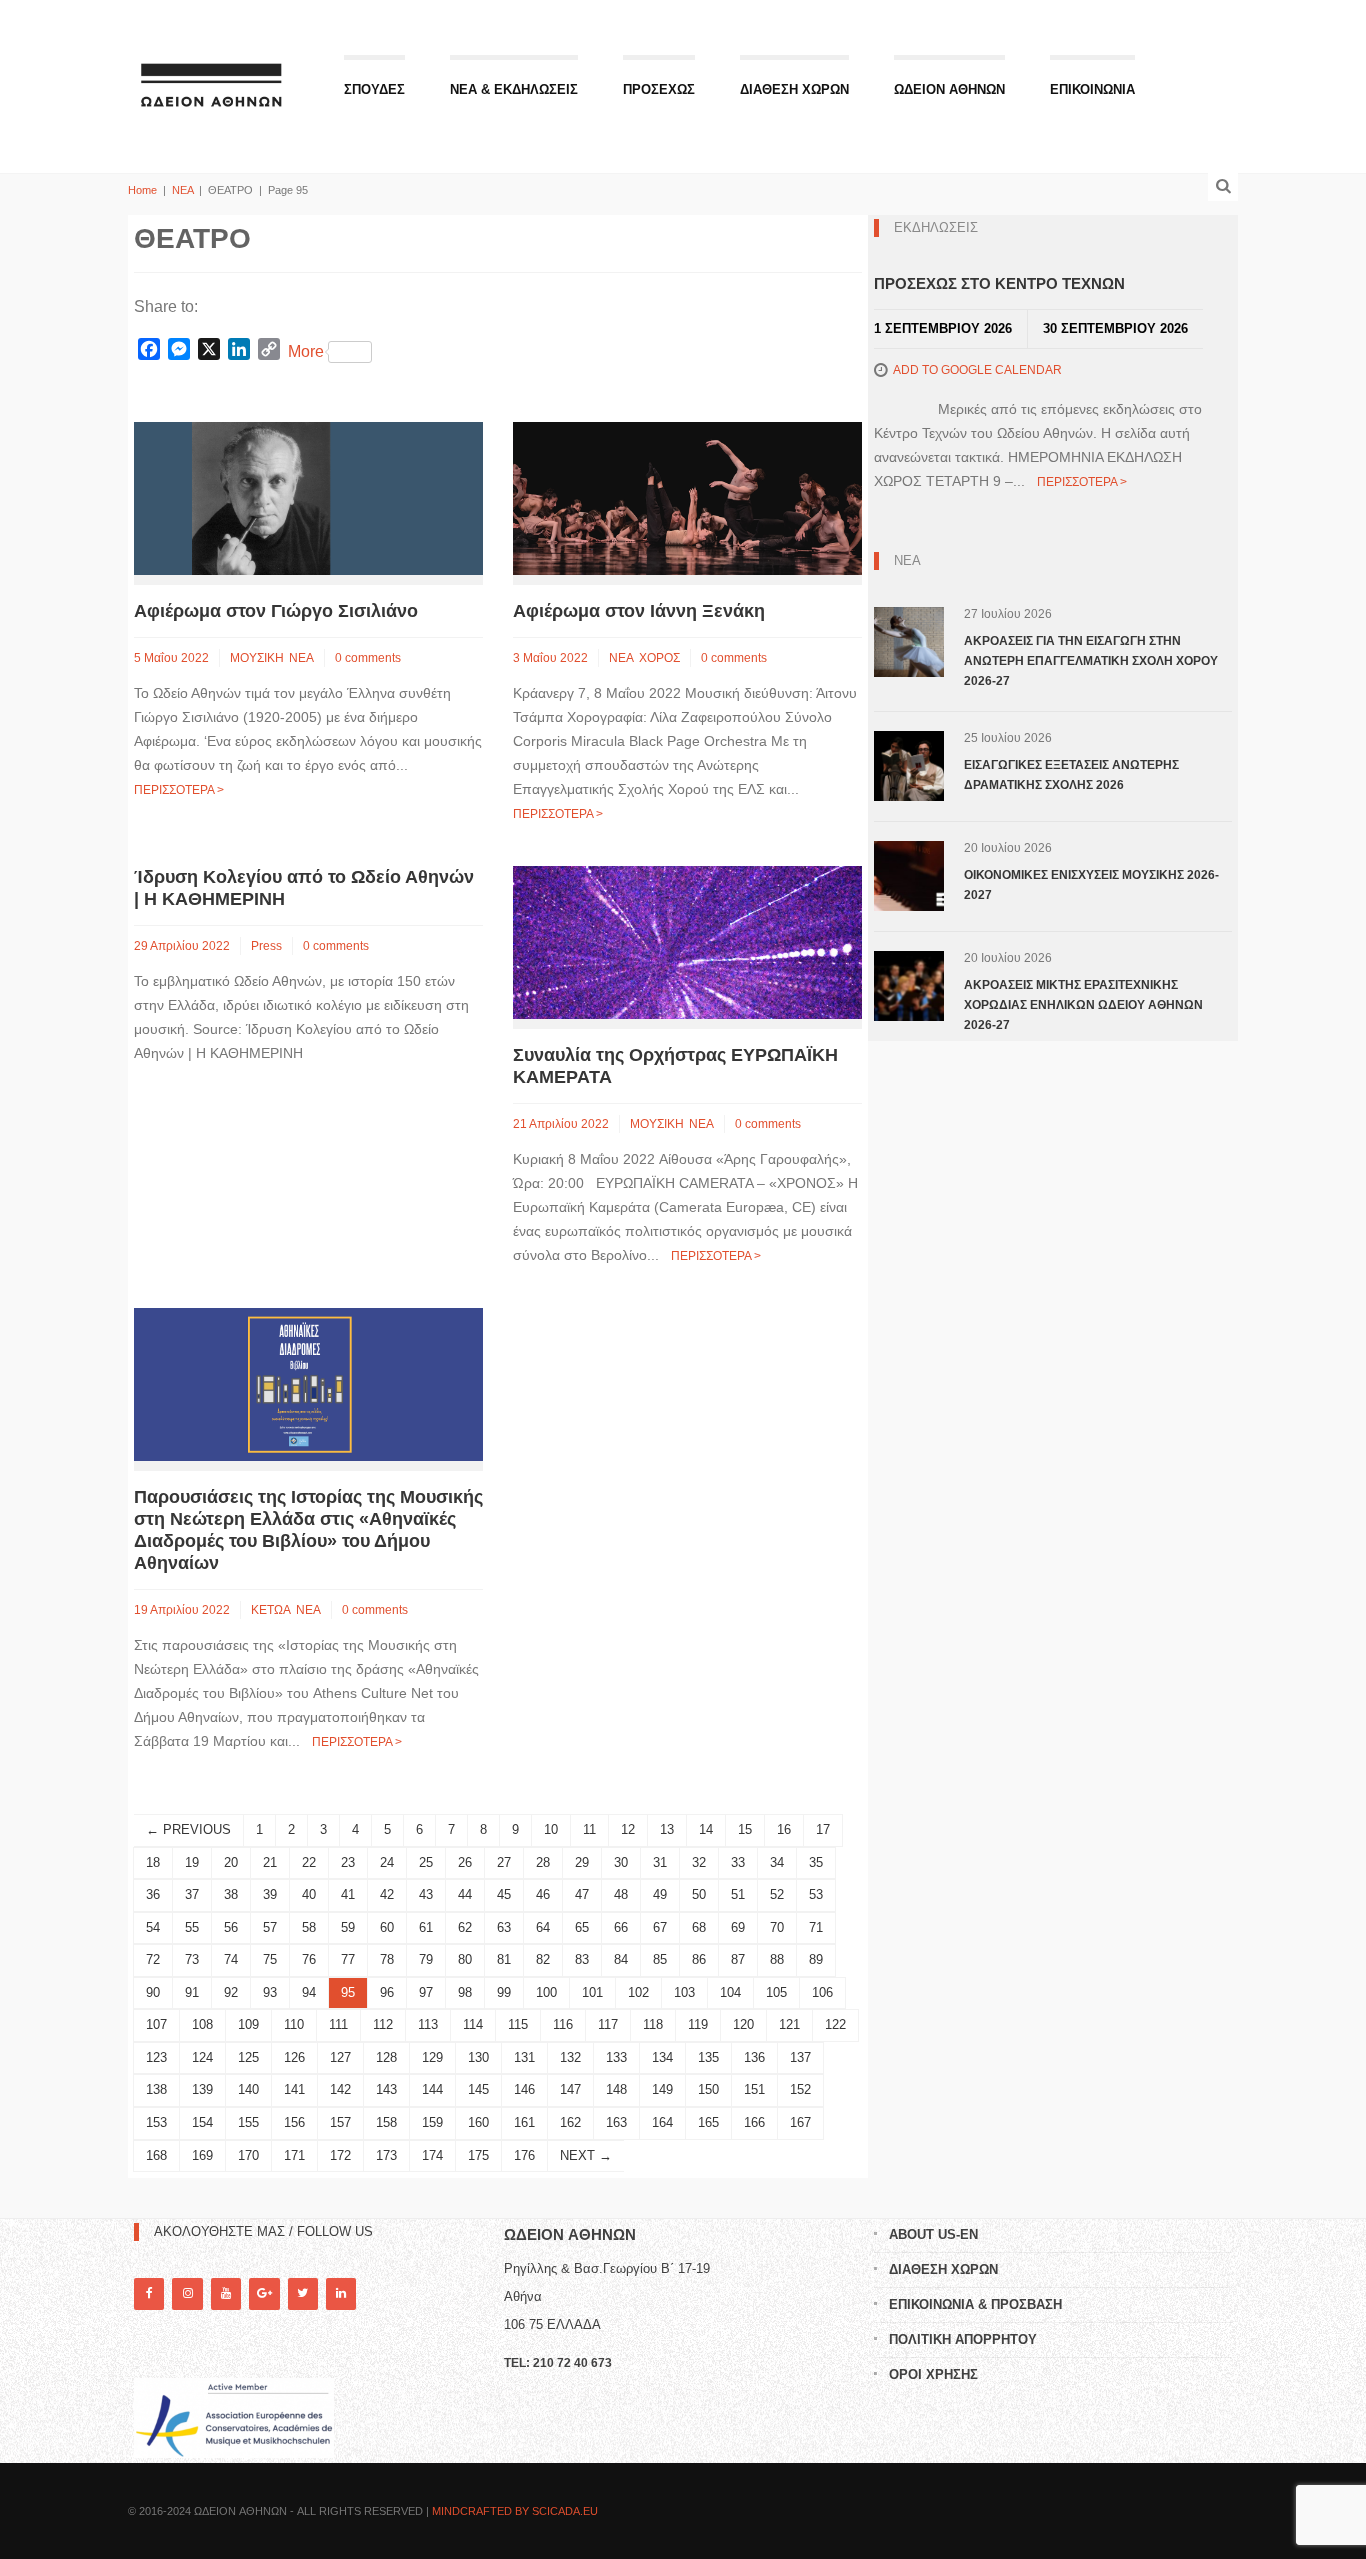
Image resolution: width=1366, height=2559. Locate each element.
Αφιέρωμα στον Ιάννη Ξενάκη (639, 611)
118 (653, 2024)
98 (465, 1992)
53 (816, 1894)
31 (660, 1862)
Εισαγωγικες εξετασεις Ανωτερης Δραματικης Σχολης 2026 (1071, 775)
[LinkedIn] (341, 2293)
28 (543, 1862)
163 (616, 2122)
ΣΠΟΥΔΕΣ (374, 89)
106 (822, 1992)
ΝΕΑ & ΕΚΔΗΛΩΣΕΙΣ (514, 89)
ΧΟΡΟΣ (659, 658)
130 (478, 2057)
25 (426, 1862)
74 (231, 1959)
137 (800, 2057)
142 (340, 2089)
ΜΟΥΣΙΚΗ (257, 658)
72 (153, 1959)
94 (309, 1992)
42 (387, 1894)
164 (662, 2122)
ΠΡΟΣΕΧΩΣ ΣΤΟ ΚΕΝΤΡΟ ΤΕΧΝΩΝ (999, 283)
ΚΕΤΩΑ (271, 1610)
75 (270, 1959)
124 (202, 2057)
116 (563, 2024)
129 (432, 2057)
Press (266, 946)
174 (432, 2155)
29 (582, 1862)
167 (800, 2122)
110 (294, 2024)
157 (340, 2122)
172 (340, 2155)
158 (386, 2122)
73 (192, 1959)
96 (387, 1992)
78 (387, 1959)
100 (546, 1992)
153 (156, 2122)
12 (628, 1829)
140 (248, 2089)
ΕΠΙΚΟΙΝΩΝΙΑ (1092, 89)
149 (662, 2089)
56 (231, 1927)
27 (504, 1862)
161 (524, 2122)
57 (270, 1927)
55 (192, 1927)
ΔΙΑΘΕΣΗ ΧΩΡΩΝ (794, 89)
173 (386, 2155)
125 (248, 2057)
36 (153, 1894)
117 (608, 2024)
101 (592, 1992)
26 (465, 1862)
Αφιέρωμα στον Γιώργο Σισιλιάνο (276, 611)
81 (504, 1959)
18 (153, 1862)
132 (570, 2057)
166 (754, 2122)
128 (386, 2057)
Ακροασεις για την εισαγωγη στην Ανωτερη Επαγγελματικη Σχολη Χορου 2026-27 (1091, 661)
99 (504, 1992)
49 (660, 1894)
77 (348, 1959)
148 (616, 2089)
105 (776, 1992)
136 (754, 2057)
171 (294, 2155)
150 (708, 2089)
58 (309, 1927)
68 (699, 1927)
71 (816, 1927)
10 (551, 1829)
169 (202, 2155)
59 (348, 1927)
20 (231, 1862)
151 (754, 2089)
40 (309, 1894)
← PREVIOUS (188, 1829)
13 (667, 1829)
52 (777, 1894)
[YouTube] (226, 2293)
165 (708, 2122)
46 (543, 1894)
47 (582, 1894)
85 (660, 1959)
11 (589, 1829)
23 (348, 1862)
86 (699, 1959)
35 (816, 1862)
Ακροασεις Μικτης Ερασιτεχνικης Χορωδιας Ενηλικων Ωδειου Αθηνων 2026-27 (1083, 1005)
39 (270, 1894)
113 (428, 2024)
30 (621, 1862)
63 (504, 1927)
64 (543, 1927)
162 (570, 2122)
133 (616, 2057)
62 (465, 1927)
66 (621, 1927)
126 (294, 2057)
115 (518, 2024)
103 (684, 1992)
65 (582, 1927)
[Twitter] (303, 2293)
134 (662, 2057)
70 (777, 1927)
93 (270, 1992)
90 (153, 1992)
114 (473, 2024)
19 (192, 1862)
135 (708, 2057)
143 (386, 2089)
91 (192, 1992)
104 (730, 1992)
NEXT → (586, 2155)
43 (426, 1894)
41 (348, 1894)
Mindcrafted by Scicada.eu (515, 2511)
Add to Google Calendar (977, 370)
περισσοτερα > (179, 790)
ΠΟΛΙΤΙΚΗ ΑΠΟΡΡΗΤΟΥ (963, 2339)
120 (743, 2024)
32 (699, 1862)
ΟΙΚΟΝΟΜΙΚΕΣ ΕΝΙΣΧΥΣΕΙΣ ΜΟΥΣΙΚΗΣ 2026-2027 (1091, 885)
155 (248, 2122)
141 (294, 2089)
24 (387, 1862)
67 (660, 1927)
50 (699, 1894)
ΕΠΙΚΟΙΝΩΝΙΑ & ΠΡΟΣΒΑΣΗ (975, 2304)
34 (777, 1862)
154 (202, 2122)
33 (738, 1862)
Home (142, 190)
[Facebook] (149, 2293)
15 (745, 1829)
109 (248, 2024)
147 (570, 2089)
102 (638, 1992)
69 (738, 1927)
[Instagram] (187, 2293)
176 (524, 2155)
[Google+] (264, 2293)
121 (789, 2024)
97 (426, 1992)
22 (309, 1862)
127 (340, 2057)
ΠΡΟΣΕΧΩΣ (659, 89)
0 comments (368, 658)
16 (784, 1829)
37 (192, 1894)
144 (432, 2089)
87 (738, 1959)
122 (835, 2024)
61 (426, 1927)
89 (816, 1959)
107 (156, 2024)
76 (309, 1959)
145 (478, 2089)
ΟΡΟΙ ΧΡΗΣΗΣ (933, 2374)
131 (524, 2057)
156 (294, 2122)
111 (338, 2024)
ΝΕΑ (182, 190)
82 (543, 1959)
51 (738, 1894)
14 (706, 1829)
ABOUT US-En (933, 2234)
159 (432, 2122)
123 (156, 2057)
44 (465, 1894)
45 (504, 1894)
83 (582, 1959)
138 (156, 2089)
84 (621, 1959)
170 (248, 2155)
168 (156, 2155)
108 (202, 2024)
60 (387, 1927)
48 (621, 1894)
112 (383, 2024)
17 (823, 1829)
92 (231, 1992)
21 (270, 1862)
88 (777, 1959)
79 (426, 1959)
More (306, 351)
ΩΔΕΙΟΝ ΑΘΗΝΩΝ (949, 89)
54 (153, 1927)
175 (478, 2155)
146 (524, 2089)
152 (800, 2089)
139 (202, 2089)
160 (478, 2122)
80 (465, 1959)
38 (231, 1894)
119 (698, 2024)
